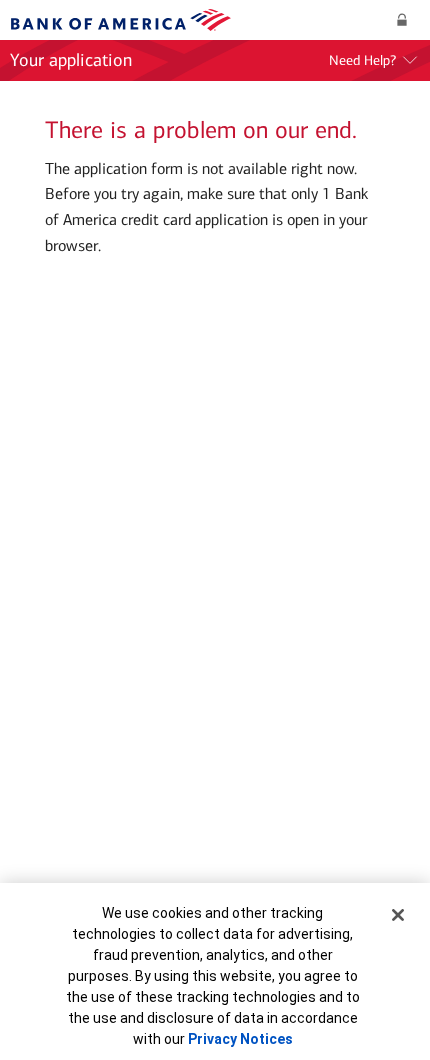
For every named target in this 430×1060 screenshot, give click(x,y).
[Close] (398, 915)
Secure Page (406, 21)
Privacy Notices (240, 1039)
